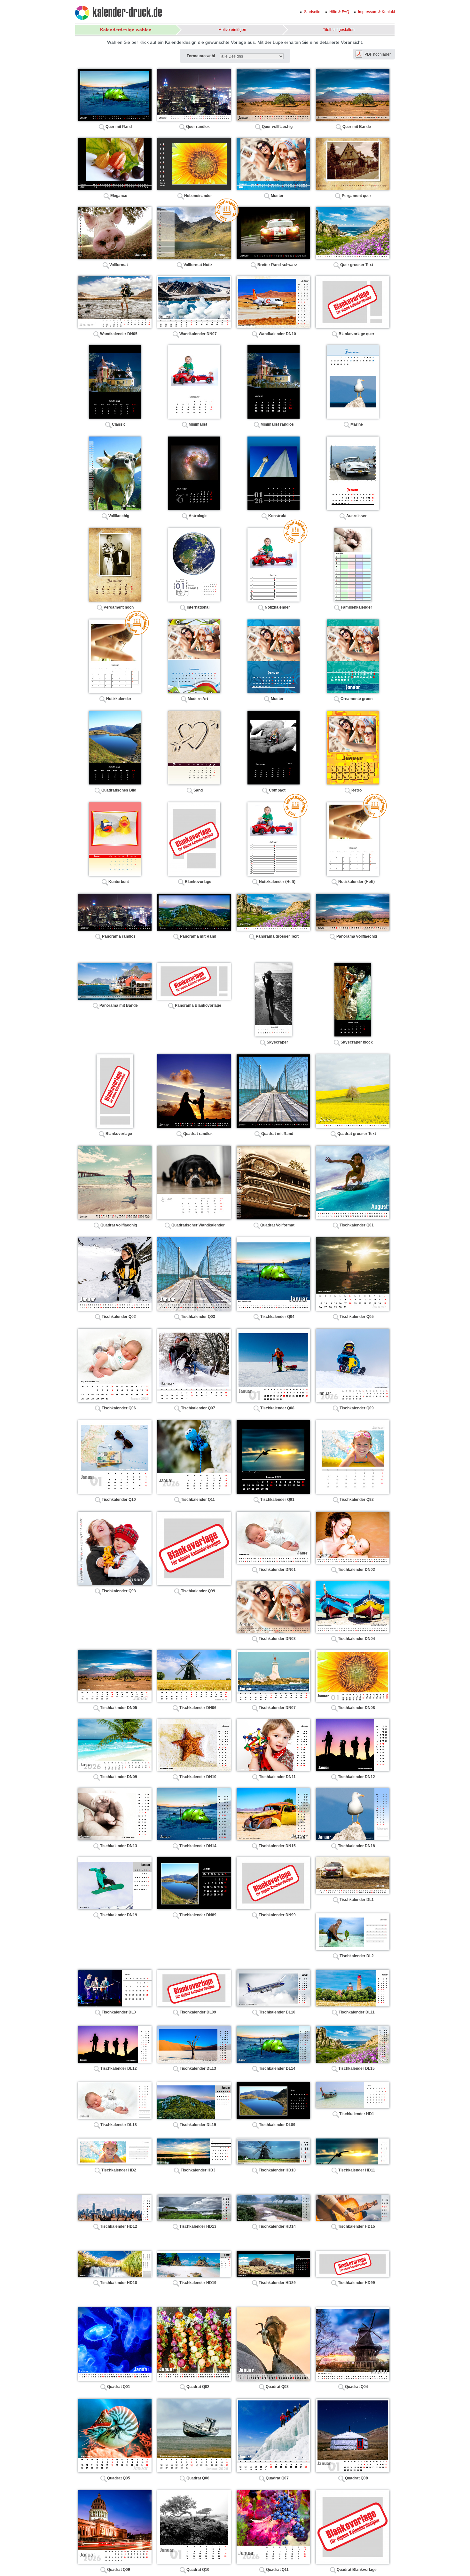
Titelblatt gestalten (339, 30)
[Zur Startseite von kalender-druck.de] (118, 14)
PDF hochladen (378, 54)
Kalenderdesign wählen (126, 30)
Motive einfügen (232, 30)
